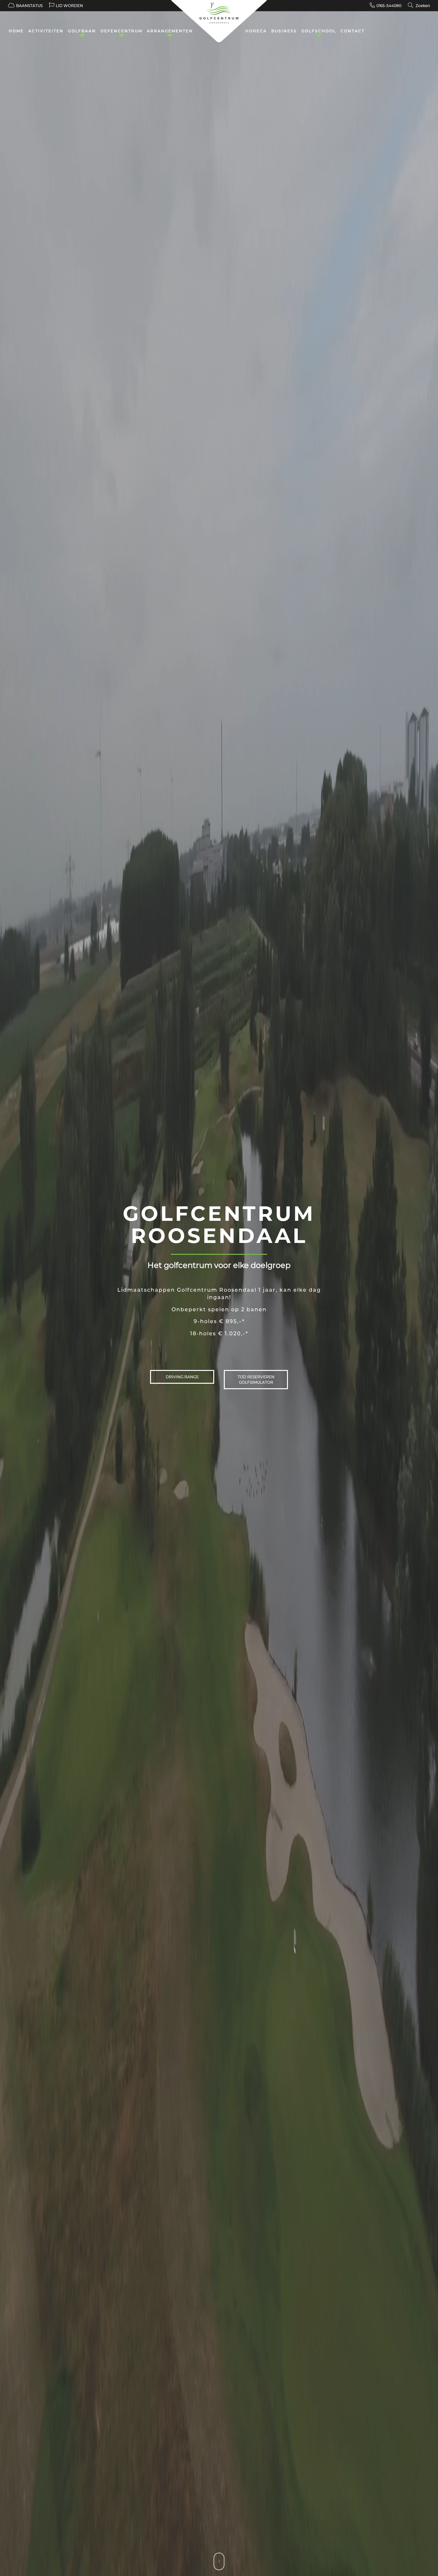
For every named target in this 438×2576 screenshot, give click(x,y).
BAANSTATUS (29, 6)
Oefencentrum (121, 31)
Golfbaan (82, 31)
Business (284, 31)
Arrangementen (170, 31)
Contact (353, 31)
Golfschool (319, 31)
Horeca (256, 31)
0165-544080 (389, 6)
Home (16, 31)
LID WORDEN (69, 6)
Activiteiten (46, 31)
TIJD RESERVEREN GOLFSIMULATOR (256, 1380)
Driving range (182, 1377)
